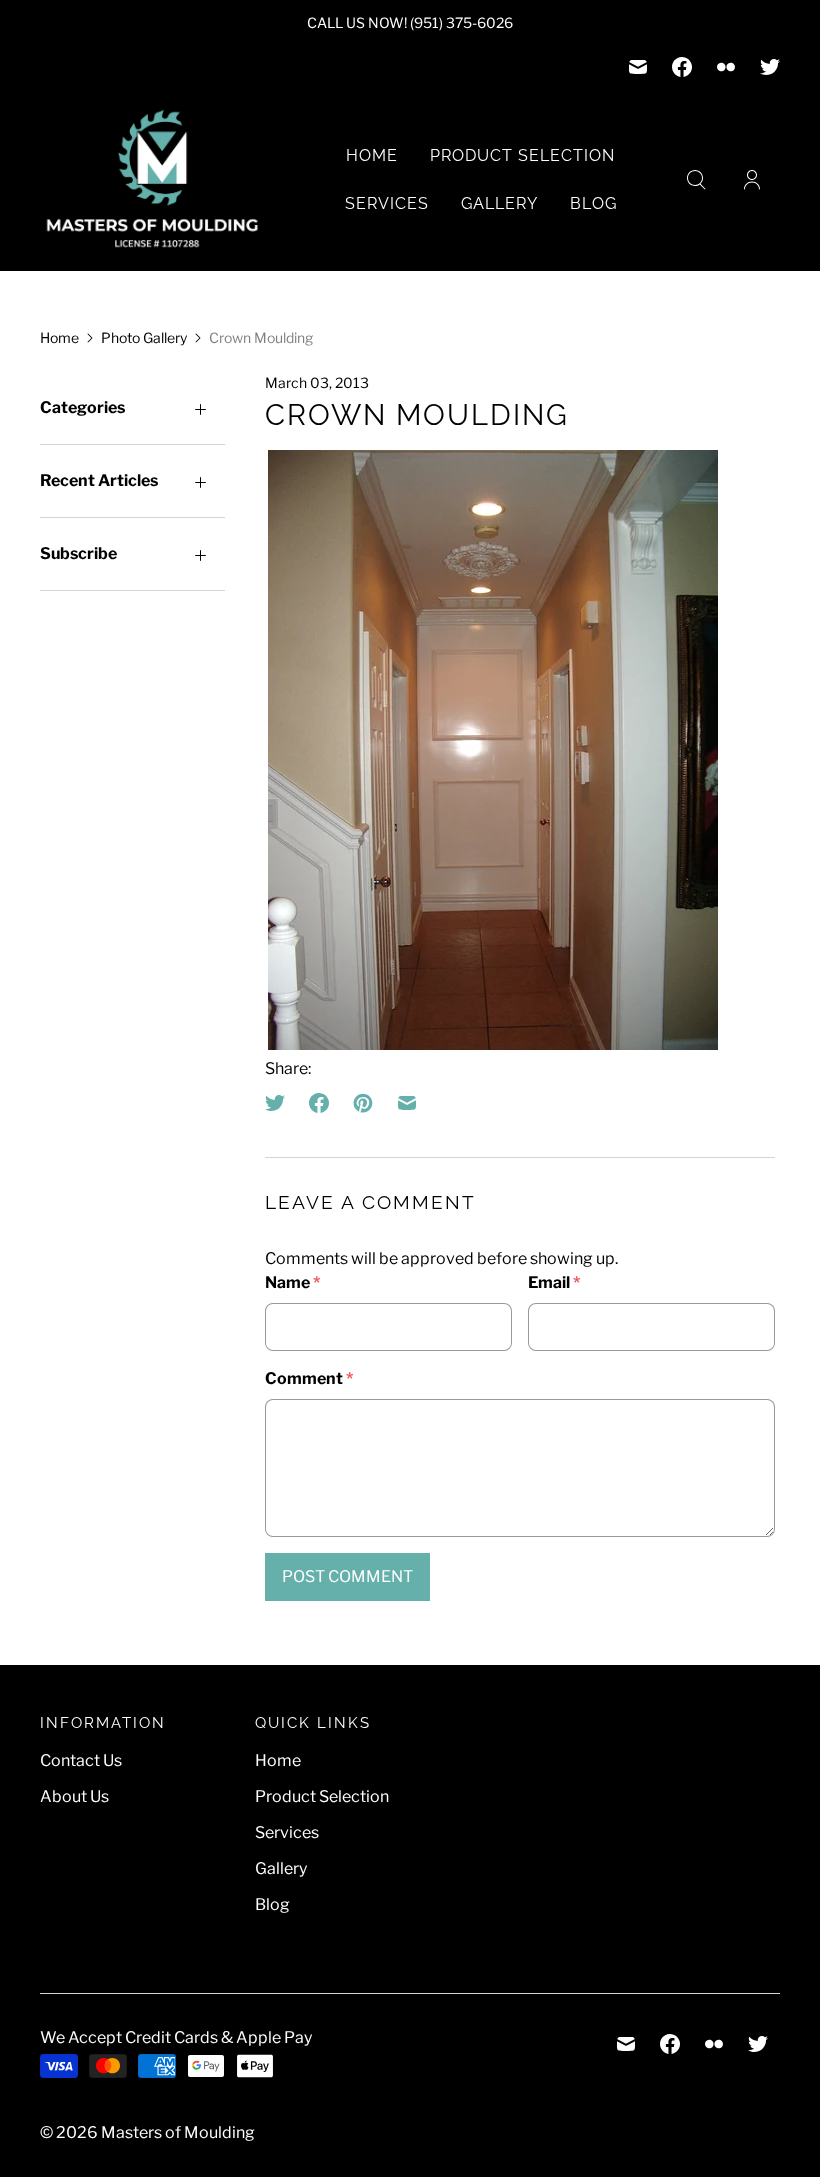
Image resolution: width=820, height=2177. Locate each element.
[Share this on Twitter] (281, 1103)
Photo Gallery (144, 337)
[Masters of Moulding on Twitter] (770, 67)
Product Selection (522, 155)
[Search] (696, 180)
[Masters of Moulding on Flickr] (726, 67)
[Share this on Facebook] (319, 1103)
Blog (593, 203)
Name (292, 1282)
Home (372, 155)
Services (387, 203)
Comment (309, 1378)
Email (554, 1282)
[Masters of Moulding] (152, 180)
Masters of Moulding (178, 2132)
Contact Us (81, 1760)
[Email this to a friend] (407, 1103)
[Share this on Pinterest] (363, 1103)
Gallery (499, 203)
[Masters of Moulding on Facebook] (682, 67)
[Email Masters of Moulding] (638, 67)
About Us (74, 1796)
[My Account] (752, 180)
